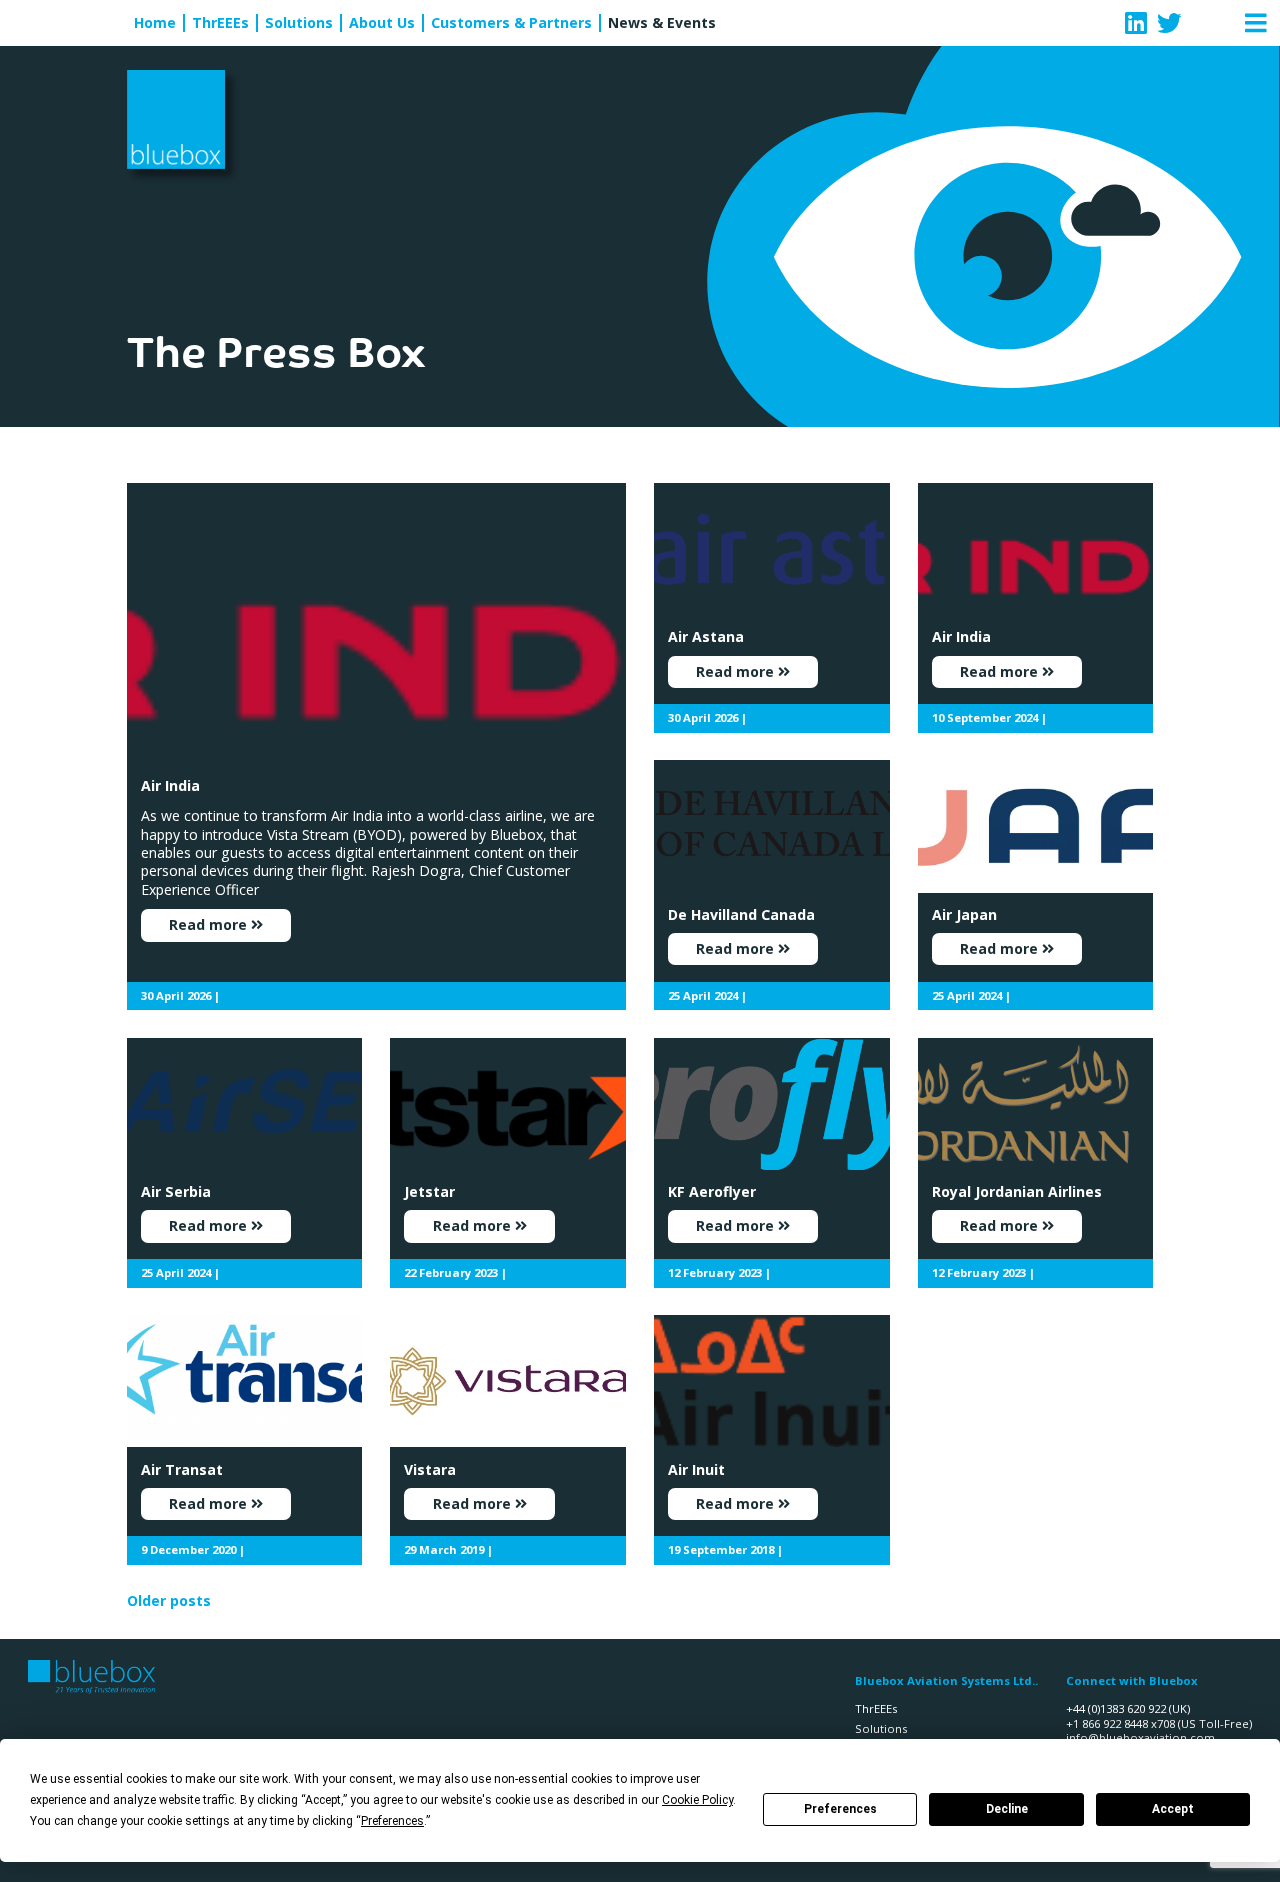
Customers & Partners (511, 23)
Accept (1173, 1809)
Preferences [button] (392, 1821)
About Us (382, 23)
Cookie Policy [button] (697, 1800)
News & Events (662, 23)
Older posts (169, 1600)
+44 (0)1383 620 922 (1116, 1708)
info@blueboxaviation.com (1140, 1737)
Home (155, 23)
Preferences (840, 1809)
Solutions (299, 23)
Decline (1007, 1809)
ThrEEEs (220, 23)
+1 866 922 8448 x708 (1120, 1723)
